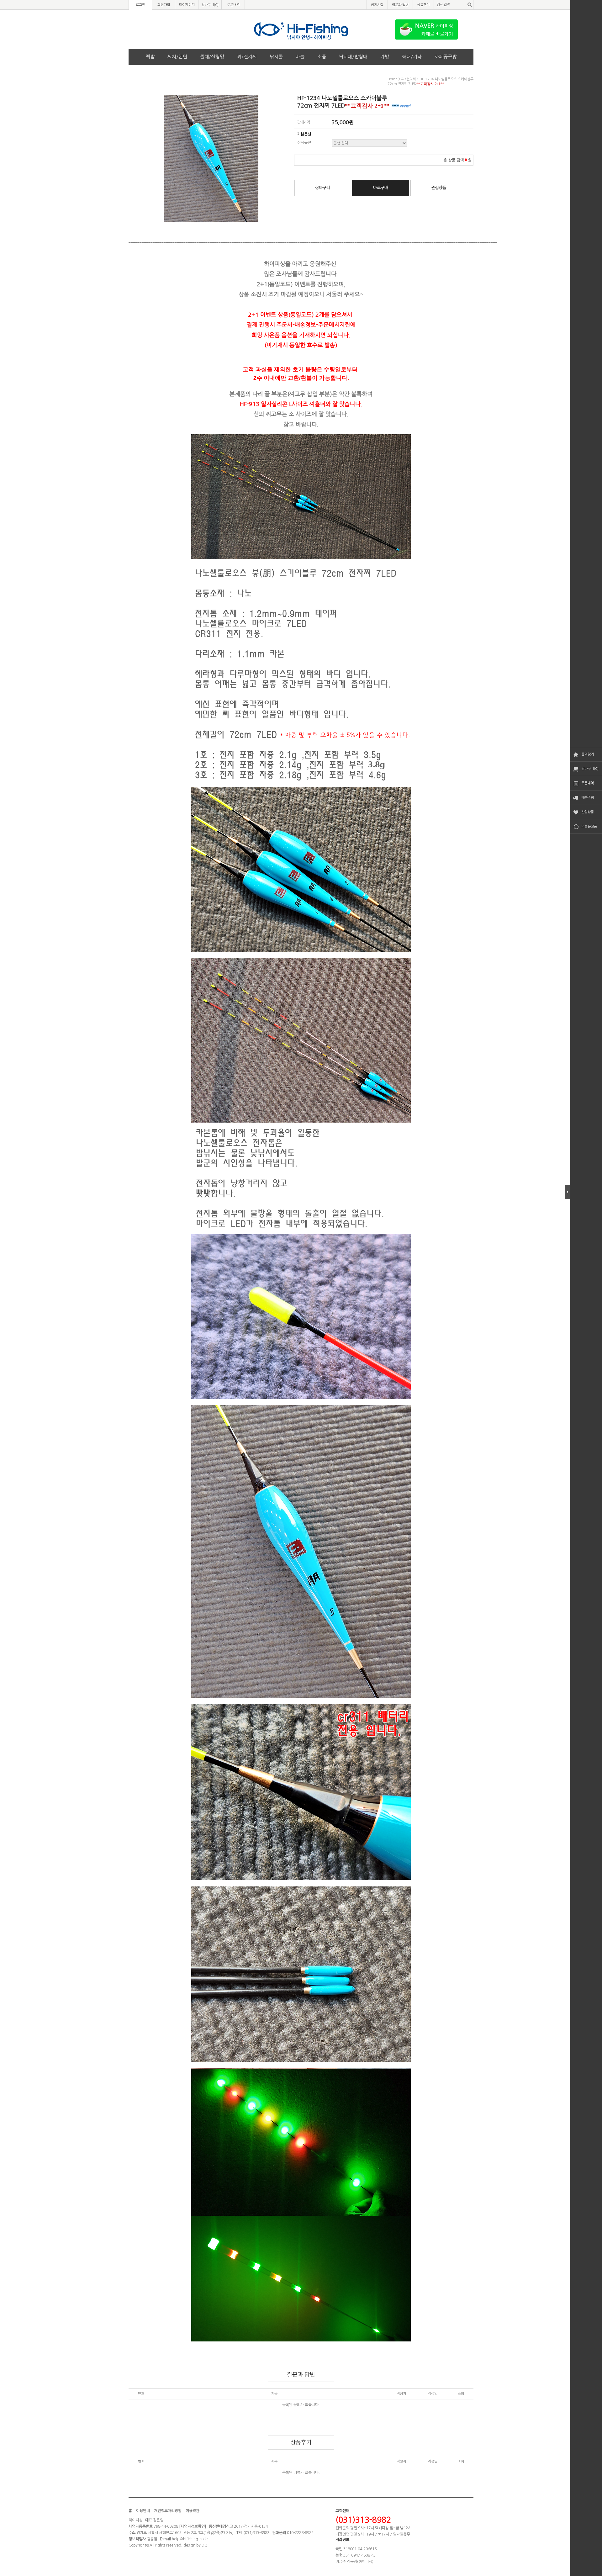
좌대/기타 (412, 57)
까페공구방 (446, 57)
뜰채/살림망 (212, 57)
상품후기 (423, 5)
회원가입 (164, 5)
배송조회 (588, 798)
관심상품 (588, 812)
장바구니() (210, 5)
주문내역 (588, 783)
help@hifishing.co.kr (190, 2539)
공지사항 (377, 5)
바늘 (300, 57)
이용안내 (143, 2511)
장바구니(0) (590, 769)
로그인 (140, 5)
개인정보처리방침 (168, 2511)
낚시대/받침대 (353, 57)
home (393, 79)
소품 (322, 57)
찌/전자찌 (247, 57)
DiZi (205, 2545)
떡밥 (150, 57)
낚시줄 (276, 57)
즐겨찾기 (588, 754)
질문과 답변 (400, 5)
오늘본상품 (589, 826)
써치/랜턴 (177, 57)
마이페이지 (187, 5)
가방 (385, 57)
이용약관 (193, 2511)
